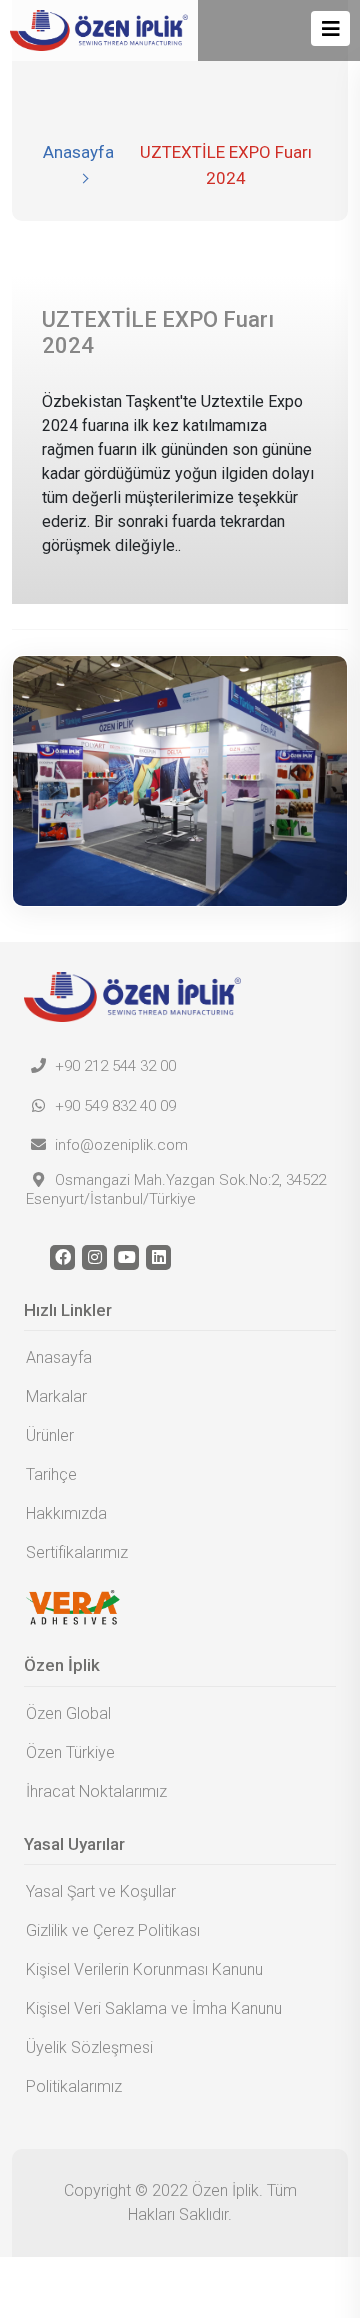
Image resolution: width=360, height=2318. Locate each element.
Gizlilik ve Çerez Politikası (113, 1930)
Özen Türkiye (70, 1752)
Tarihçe (51, 1474)
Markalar (56, 1396)
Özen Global (68, 1713)
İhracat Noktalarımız (96, 1791)
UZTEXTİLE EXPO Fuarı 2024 (226, 165)
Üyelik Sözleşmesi (89, 2047)
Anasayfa (78, 152)
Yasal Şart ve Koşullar (101, 1891)
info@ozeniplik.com (119, 1145)
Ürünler (50, 1435)
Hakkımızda (66, 1513)
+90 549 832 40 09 (113, 1106)
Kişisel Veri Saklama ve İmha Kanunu (154, 2008)
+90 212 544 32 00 (113, 1066)
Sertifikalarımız (77, 1552)
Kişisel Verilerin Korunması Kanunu (144, 1969)
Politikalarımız (74, 2086)
